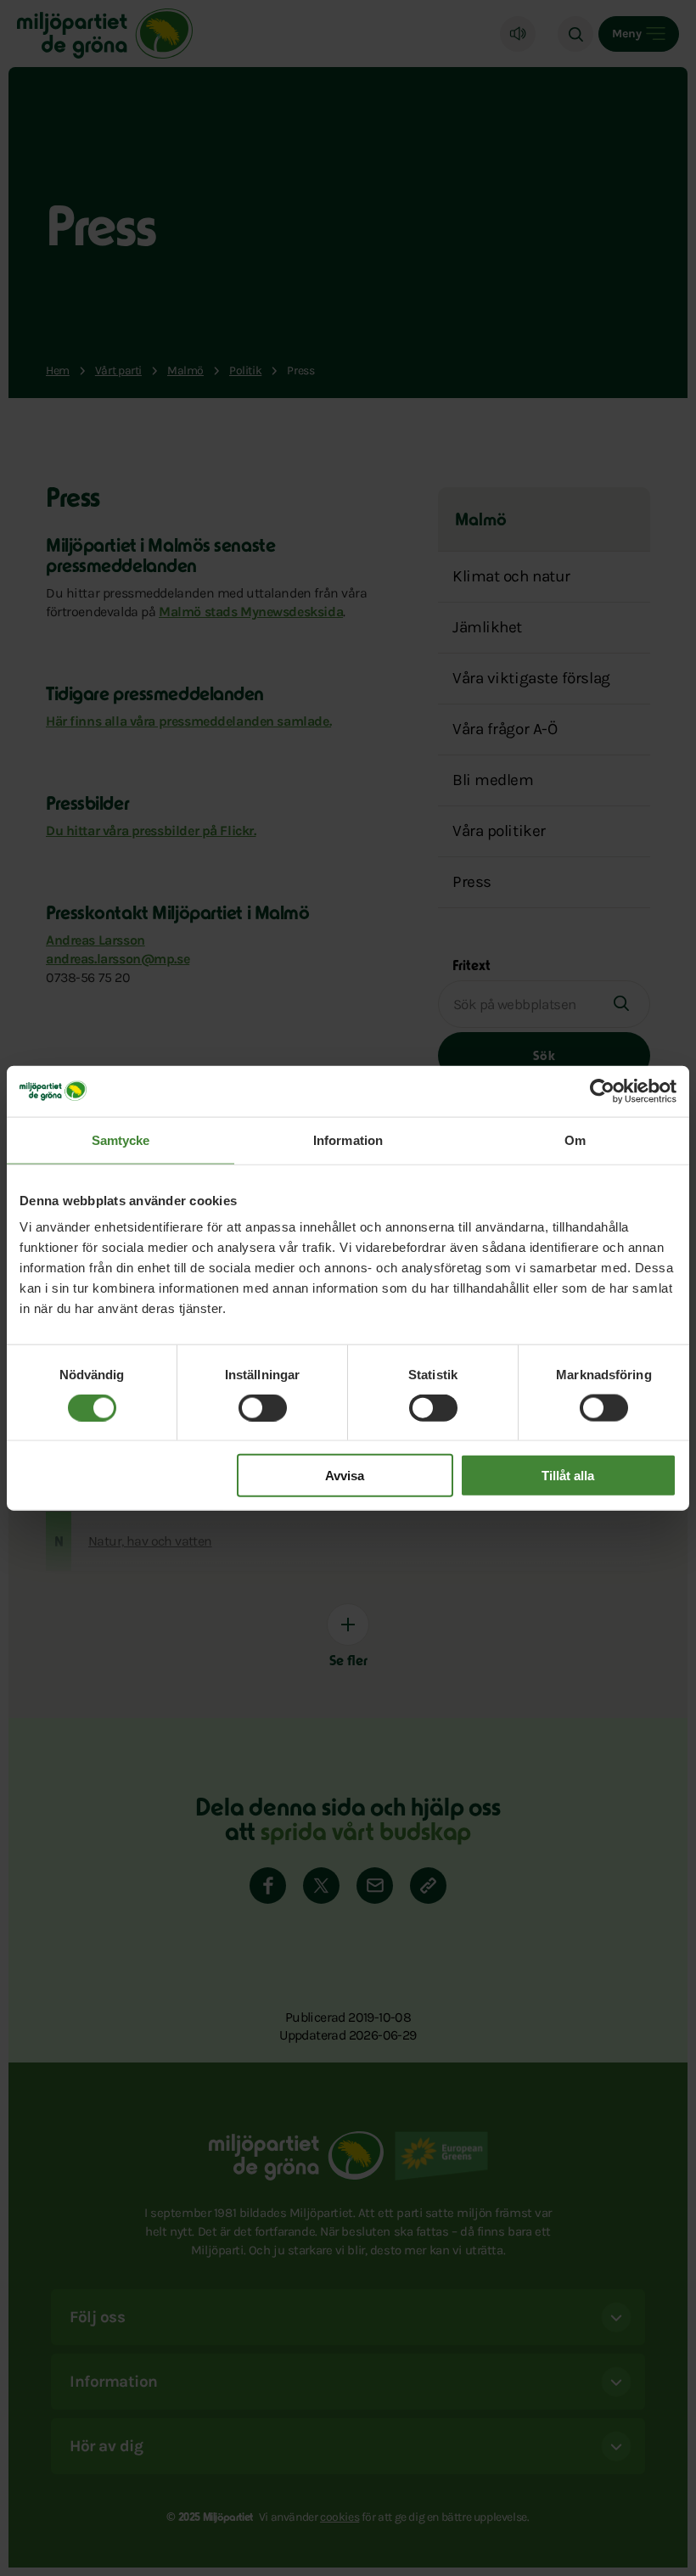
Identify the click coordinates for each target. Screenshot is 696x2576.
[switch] (263, 1407)
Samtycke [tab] (121, 1139)
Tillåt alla (568, 1476)
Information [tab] (348, 1139)
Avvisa (345, 1476)
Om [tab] (575, 1139)
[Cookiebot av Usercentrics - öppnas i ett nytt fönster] (602, 1091)
